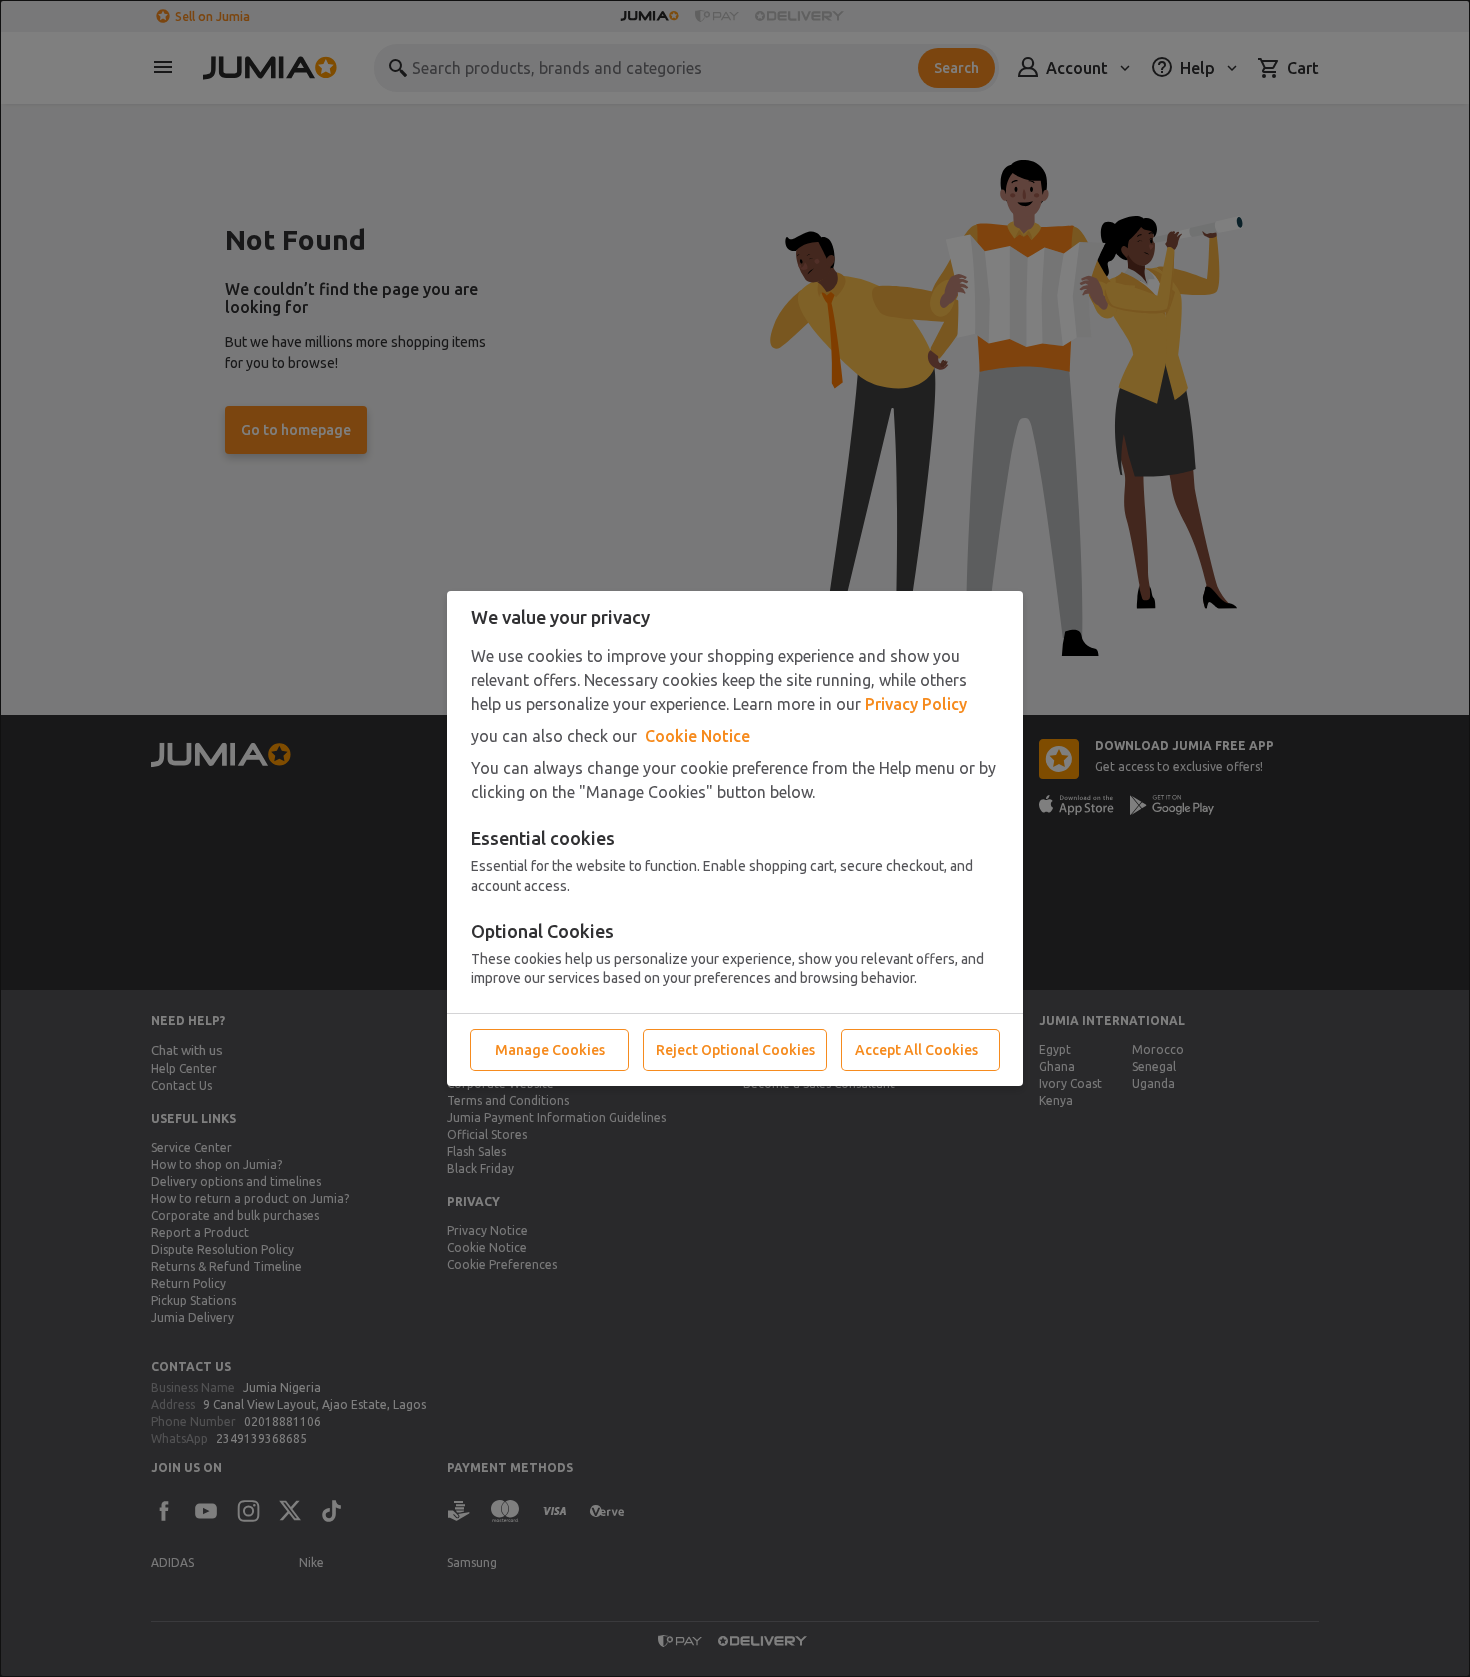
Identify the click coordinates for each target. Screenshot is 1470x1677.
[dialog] (735, 838)
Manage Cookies (550, 1050)
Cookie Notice (697, 736)
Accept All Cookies (916, 1050)
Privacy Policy (916, 704)
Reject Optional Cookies (735, 1050)
